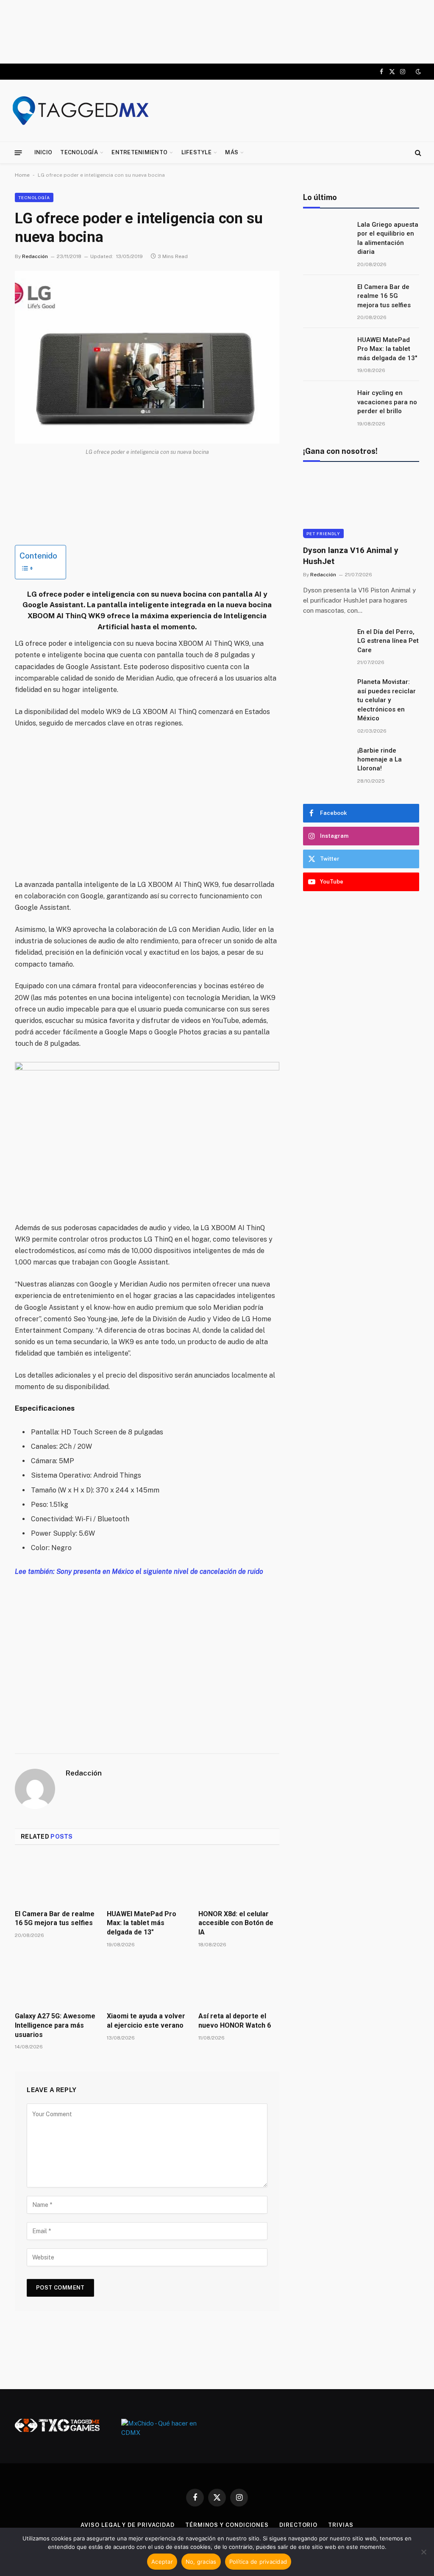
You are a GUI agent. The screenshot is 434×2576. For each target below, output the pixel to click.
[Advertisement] (217, 32)
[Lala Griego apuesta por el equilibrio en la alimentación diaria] (326, 236)
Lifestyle (196, 152)
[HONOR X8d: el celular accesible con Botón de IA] (239, 1880)
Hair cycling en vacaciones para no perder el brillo (387, 402)
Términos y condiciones (227, 2525)
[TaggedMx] (81, 111)
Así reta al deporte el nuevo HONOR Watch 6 (235, 2021)
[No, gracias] (423, 2552)
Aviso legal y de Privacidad (128, 2525)
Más (232, 152)
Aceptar (162, 2562)
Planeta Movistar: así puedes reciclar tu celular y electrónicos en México (387, 700)
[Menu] (18, 152)
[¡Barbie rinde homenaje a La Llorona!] (326, 761)
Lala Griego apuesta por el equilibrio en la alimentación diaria (388, 238)
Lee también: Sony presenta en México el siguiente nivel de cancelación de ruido (139, 1571)
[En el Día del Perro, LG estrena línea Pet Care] (326, 643)
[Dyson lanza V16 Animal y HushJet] (361, 506)
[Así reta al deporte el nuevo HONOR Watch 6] (239, 1982)
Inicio (43, 152)
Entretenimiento (139, 152)
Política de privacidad (258, 2562)
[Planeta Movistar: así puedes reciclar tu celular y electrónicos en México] (326, 693)
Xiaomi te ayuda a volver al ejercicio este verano (146, 2021)
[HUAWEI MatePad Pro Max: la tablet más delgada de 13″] (147, 1880)
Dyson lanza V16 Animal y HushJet (351, 556)
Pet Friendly (323, 534)
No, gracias (201, 2562)
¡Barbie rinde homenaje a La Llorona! (380, 760)
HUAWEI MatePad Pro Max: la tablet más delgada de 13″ (142, 1923)
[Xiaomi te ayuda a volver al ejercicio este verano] (147, 1982)
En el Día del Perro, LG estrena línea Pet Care (388, 641)
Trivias (341, 2525)
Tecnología (79, 152)
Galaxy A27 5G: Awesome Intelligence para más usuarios (55, 2025)
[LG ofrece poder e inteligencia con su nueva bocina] (147, 357)
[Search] (417, 153)
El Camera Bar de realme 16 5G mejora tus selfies (55, 1919)
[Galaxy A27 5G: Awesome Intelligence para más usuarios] (55, 1982)
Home (22, 175)
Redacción (35, 256)
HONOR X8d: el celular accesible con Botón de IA (236, 1923)
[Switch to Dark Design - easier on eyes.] (417, 72)
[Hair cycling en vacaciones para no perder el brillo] (326, 404)
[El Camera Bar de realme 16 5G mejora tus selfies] (55, 1880)
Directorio (298, 2525)
